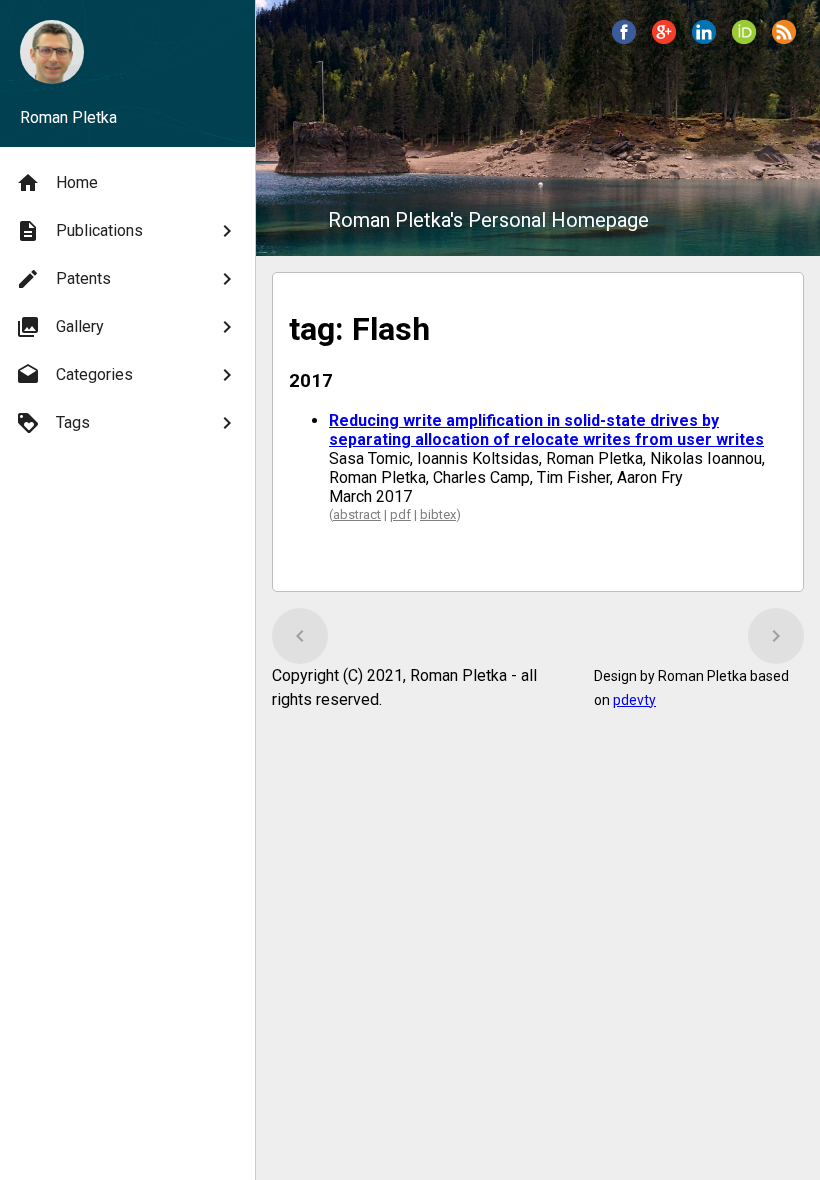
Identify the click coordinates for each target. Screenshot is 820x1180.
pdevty (634, 700)
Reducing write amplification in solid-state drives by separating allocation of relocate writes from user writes (546, 430)
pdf (400, 514)
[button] (624, 32)
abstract (357, 514)
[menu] (127, 303)
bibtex (438, 514)
